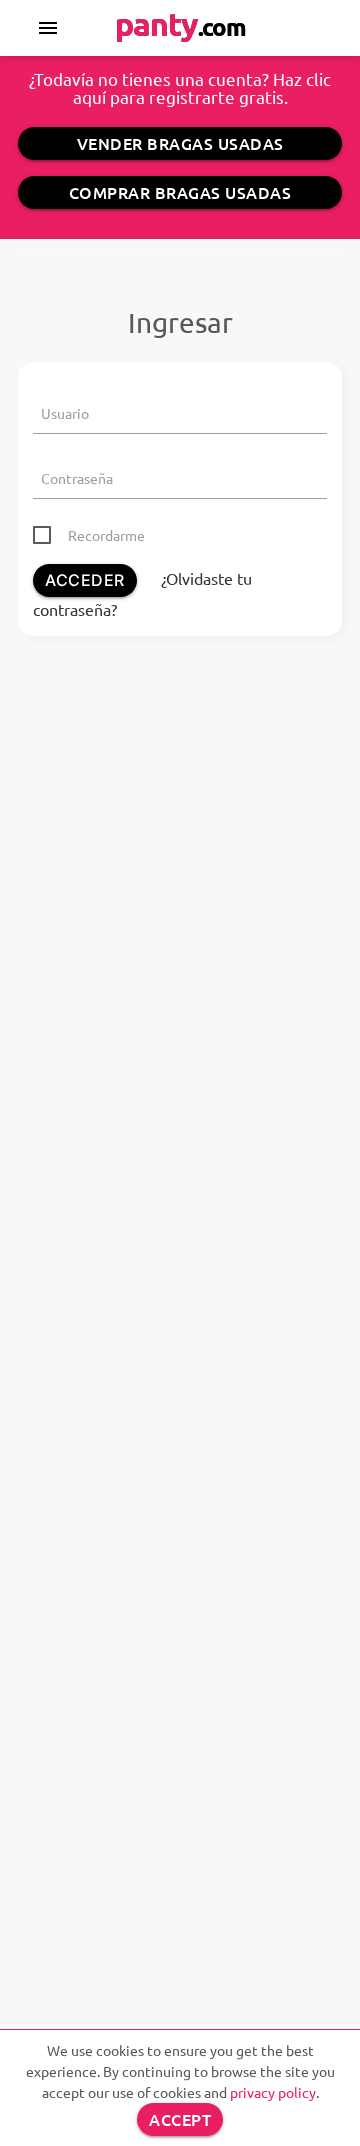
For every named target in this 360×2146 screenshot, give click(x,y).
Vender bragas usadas (180, 143)
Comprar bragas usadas (180, 192)
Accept (180, 2119)
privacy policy (273, 2092)
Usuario (65, 413)
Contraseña (77, 478)
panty (180, 24)
